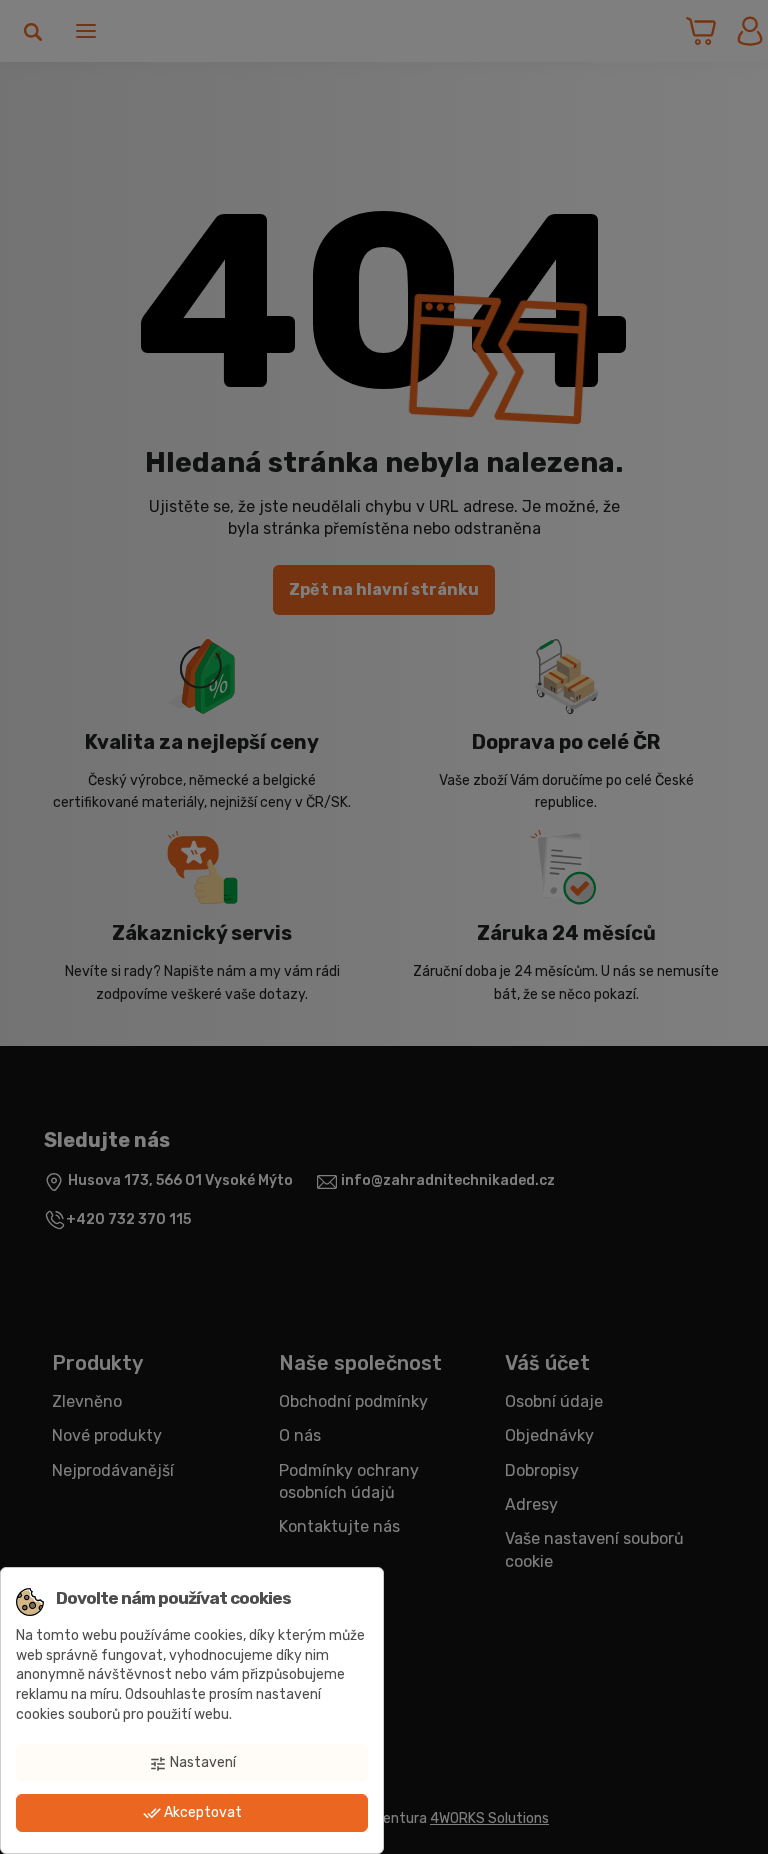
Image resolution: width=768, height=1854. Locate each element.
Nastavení (192, 1763)
